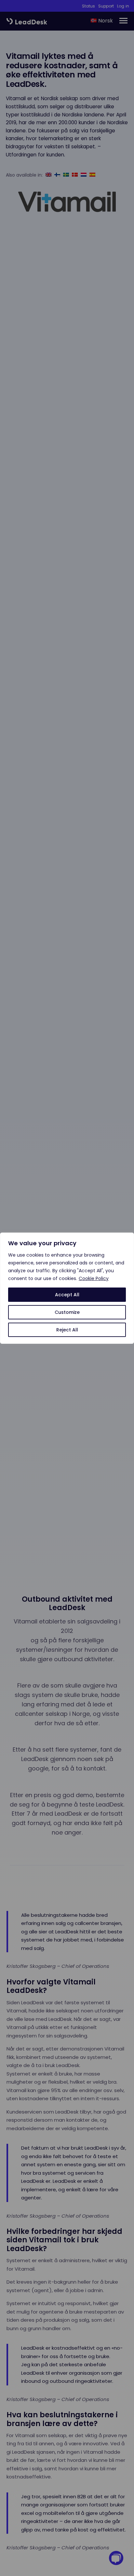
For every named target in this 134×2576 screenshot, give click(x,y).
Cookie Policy (94, 1278)
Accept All (67, 1295)
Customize (67, 1312)
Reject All (67, 1330)
